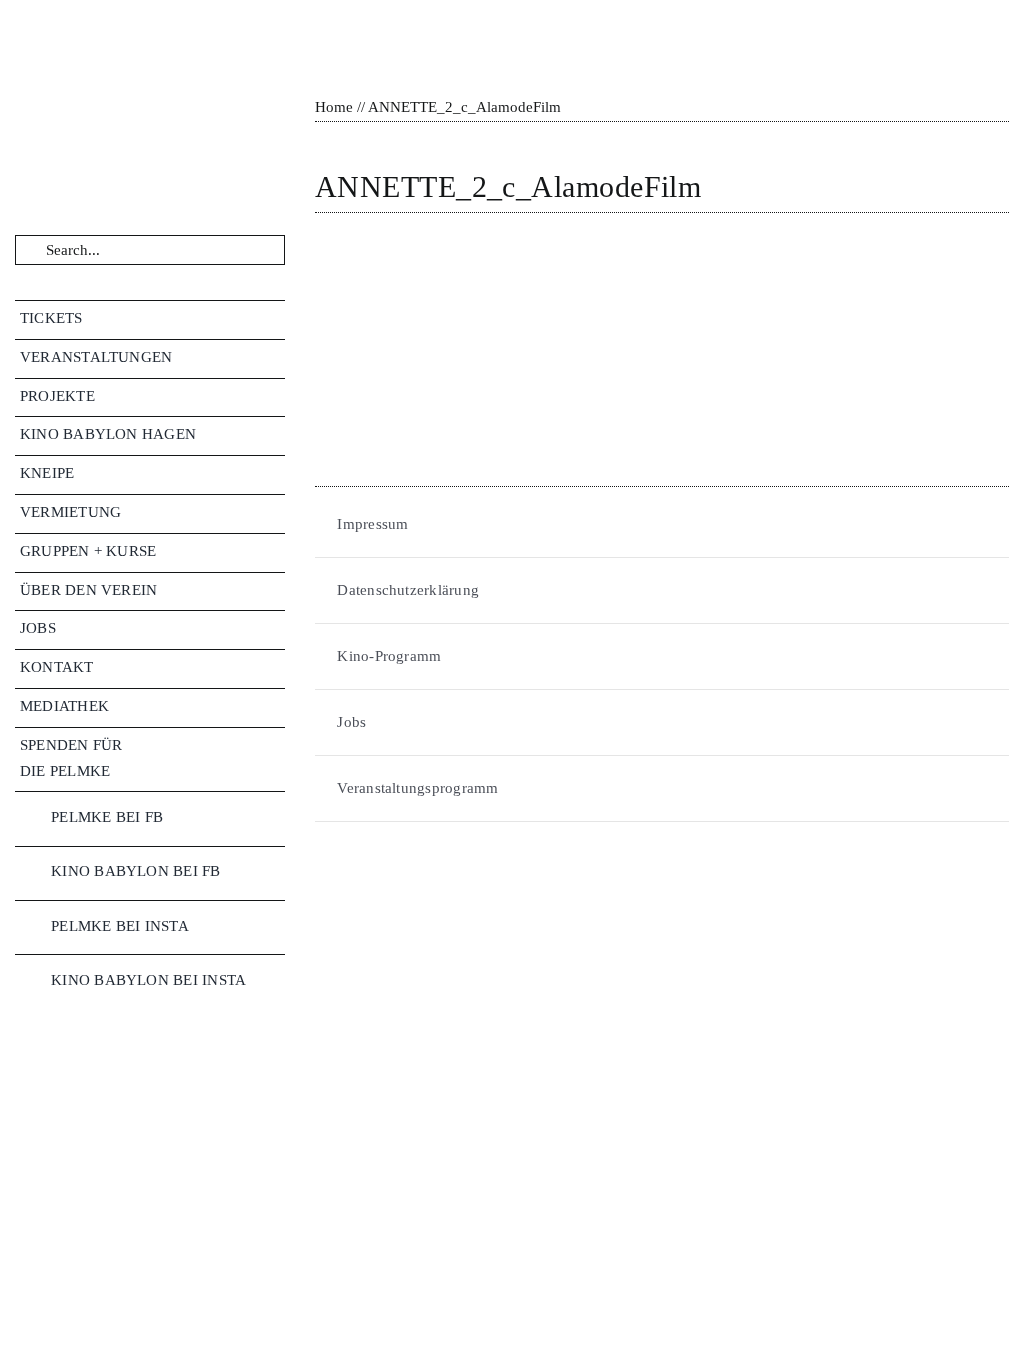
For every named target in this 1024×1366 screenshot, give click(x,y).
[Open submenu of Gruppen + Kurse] (276, 551)
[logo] (124, 22)
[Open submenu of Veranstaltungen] (276, 357)
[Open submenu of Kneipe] (276, 473)
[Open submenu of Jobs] (276, 628)
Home (334, 107)
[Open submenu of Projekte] (276, 396)
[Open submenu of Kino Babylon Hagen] (276, 434)
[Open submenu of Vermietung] (276, 512)
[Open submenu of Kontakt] (276, 667)
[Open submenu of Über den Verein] (276, 590)
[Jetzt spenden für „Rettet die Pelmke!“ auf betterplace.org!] (150, 1118)
